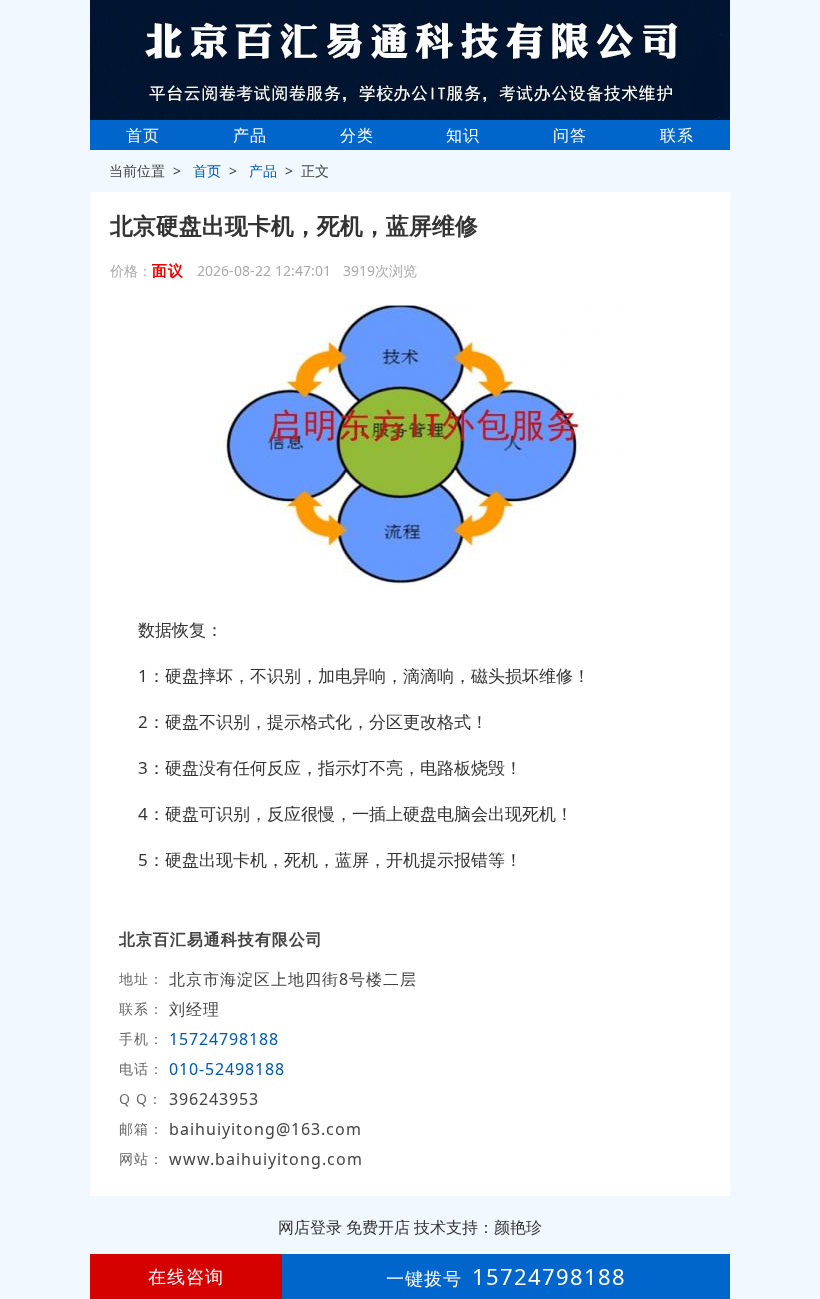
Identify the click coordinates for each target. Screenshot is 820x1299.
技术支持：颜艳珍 (478, 1227)
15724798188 (224, 1039)
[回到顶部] (794, 1223)
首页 (143, 135)
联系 (677, 135)
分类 (357, 135)
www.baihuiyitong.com (266, 1159)
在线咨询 (186, 1276)
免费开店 (378, 1227)
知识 (463, 135)
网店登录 (310, 1227)
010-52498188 (227, 1069)
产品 (250, 135)
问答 (570, 135)
